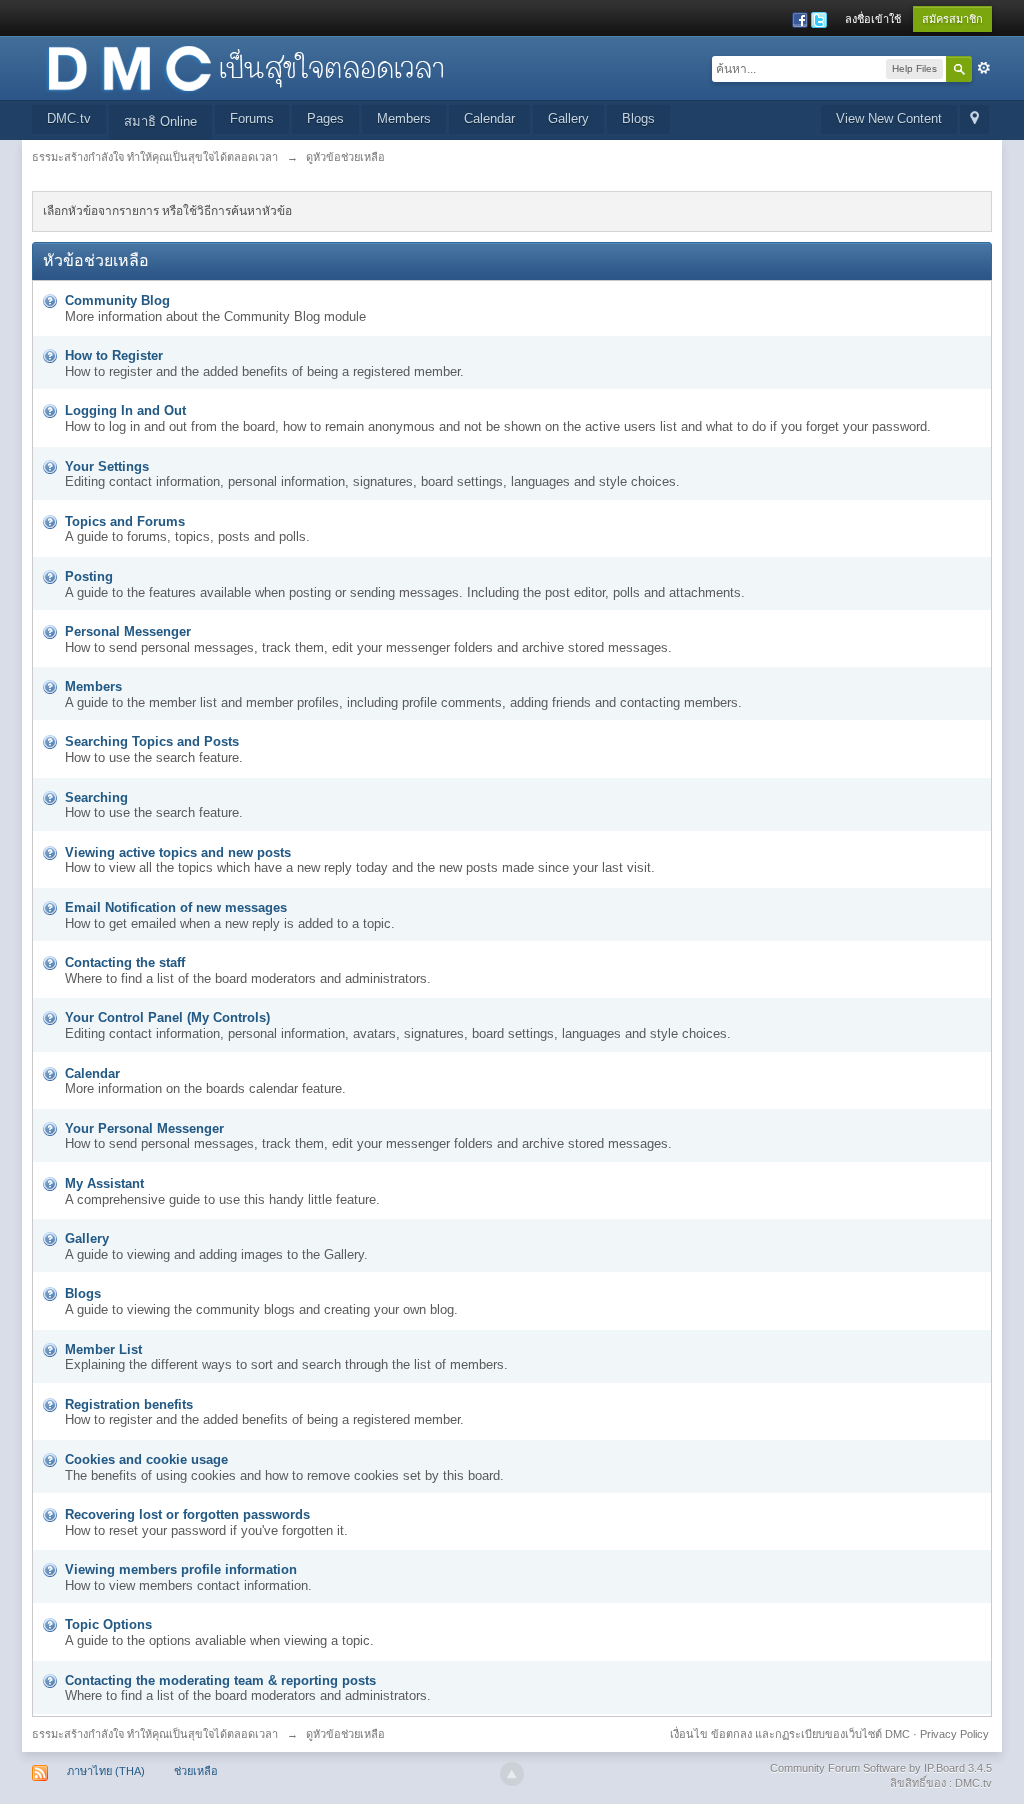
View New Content (889, 118)
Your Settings (107, 466)
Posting (89, 576)
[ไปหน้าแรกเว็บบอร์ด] (245, 66)
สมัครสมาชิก (952, 19)
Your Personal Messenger (144, 1128)
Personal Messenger (128, 631)
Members (404, 118)
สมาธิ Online (160, 121)
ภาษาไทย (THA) (106, 1771)
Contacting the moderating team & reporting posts (220, 1680)
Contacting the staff (125, 962)
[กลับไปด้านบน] (512, 1774)
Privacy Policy (954, 1734)
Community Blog (117, 300)
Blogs (638, 118)
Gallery (568, 118)
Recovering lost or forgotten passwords (187, 1514)
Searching (96, 797)
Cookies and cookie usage (146, 1459)
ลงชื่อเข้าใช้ (873, 19)
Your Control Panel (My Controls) (167, 1017)
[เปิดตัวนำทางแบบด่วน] (974, 119)
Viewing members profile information (181, 1569)
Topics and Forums (125, 521)
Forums (252, 118)
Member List (103, 1349)
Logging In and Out (125, 410)
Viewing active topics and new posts (178, 852)
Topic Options (108, 1624)
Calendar (489, 118)
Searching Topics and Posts (152, 741)
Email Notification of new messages (176, 907)
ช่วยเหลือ (196, 1771)
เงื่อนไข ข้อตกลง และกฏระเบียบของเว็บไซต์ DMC (790, 1734)
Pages (325, 118)
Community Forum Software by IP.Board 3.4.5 (881, 1768)
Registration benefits (129, 1404)
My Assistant (104, 1183)
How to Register (114, 355)
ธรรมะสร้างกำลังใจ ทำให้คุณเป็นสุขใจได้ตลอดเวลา (155, 1734)
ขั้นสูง (984, 68)
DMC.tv (69, 118)
